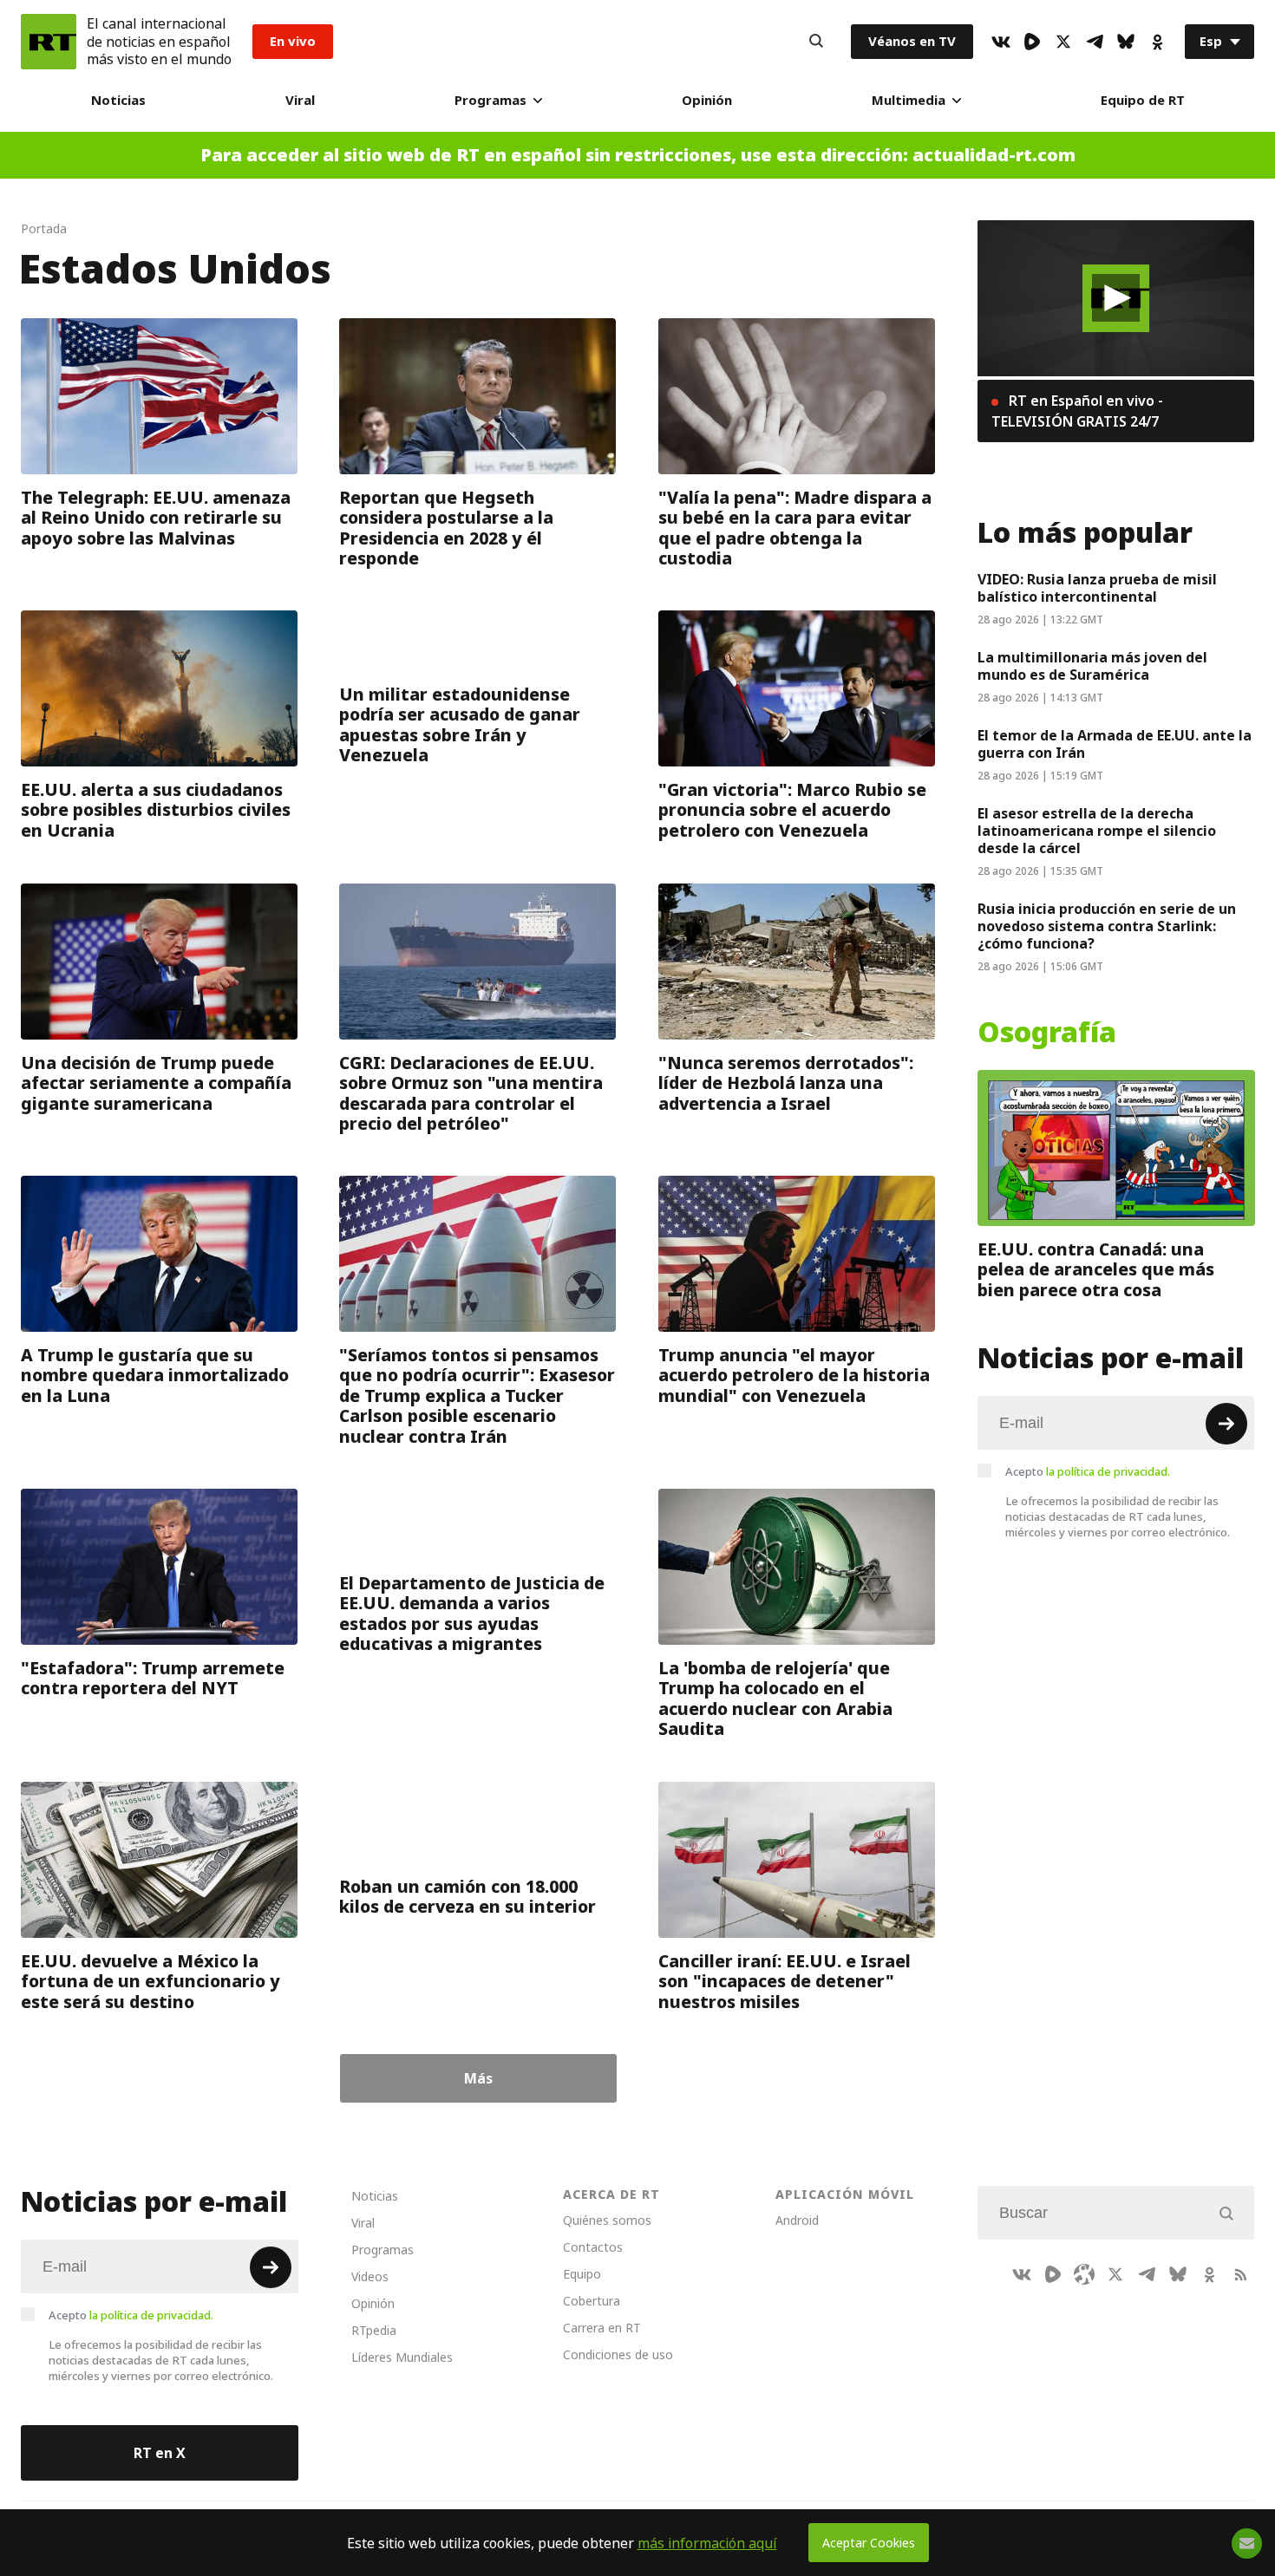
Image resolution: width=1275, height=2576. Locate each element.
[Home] (49, 42)
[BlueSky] (1126, 42)
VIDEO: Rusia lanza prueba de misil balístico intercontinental (1097, 588)
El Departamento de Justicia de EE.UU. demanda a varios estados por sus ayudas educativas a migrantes (472, 1614)
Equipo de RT (1143, 100)
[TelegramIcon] (1095, 42)
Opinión (707, 100)
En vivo (293, 41)
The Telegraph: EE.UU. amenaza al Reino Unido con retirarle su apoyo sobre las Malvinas (156, 517)
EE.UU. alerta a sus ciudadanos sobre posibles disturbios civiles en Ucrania (156, 810)
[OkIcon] (1157, 42)
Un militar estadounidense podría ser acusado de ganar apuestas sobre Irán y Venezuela (460, 725)
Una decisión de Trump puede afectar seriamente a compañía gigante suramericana (156, 1083)
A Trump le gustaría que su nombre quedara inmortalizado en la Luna (155, 1376)
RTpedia (374, 2330)
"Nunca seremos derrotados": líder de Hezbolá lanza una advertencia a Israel (786, 1083)
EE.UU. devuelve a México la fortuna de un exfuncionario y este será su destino (150, 1982)
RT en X (160, 2453)
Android (797, 2220)
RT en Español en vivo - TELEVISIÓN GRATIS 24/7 (1077, 411)
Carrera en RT (602, 2328)
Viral (300, 100)
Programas (490, 100)
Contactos (593, 2247)
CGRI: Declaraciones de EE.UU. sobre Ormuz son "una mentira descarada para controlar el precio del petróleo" (471, 1092)
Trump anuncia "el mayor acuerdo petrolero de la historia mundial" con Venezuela (794, 1376)
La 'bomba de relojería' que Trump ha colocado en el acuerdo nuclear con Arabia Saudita (775, 1699)
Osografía (1047, 1033)
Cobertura (592, 2301)
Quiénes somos (607, 2220)
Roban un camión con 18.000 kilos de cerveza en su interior (467, 1897)
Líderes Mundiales (402, 2357)
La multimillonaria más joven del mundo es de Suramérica (1092, 666)
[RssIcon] (1240, 2274)
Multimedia (909, 100)
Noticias (118, 100)
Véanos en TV (912, 41)
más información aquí (707, 2543)
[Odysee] (1084, 2274)
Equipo (582, 2274)
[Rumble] (1032, 42)
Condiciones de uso (618, 2354)
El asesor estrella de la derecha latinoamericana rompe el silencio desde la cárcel (1097, 831)
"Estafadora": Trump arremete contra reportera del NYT (153, 1678)
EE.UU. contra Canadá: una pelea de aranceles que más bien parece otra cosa (1096, 1269)
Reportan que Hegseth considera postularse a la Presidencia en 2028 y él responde (446, 527)
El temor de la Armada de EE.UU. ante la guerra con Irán (1115, 744)
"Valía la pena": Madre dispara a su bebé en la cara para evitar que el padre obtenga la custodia (795, 527)
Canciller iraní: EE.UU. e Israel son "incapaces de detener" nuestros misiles (785, 1982)
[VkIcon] (1001, 42)
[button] (1116, 298)
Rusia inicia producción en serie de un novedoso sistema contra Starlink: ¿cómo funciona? (1107, 926)
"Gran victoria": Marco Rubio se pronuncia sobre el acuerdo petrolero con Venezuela (792, 810)
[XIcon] (1063, 42)
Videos (370, 2276)
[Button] (816, 42)
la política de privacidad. (1108, 1471)
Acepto (1088, 1471)
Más (478, 2078)
